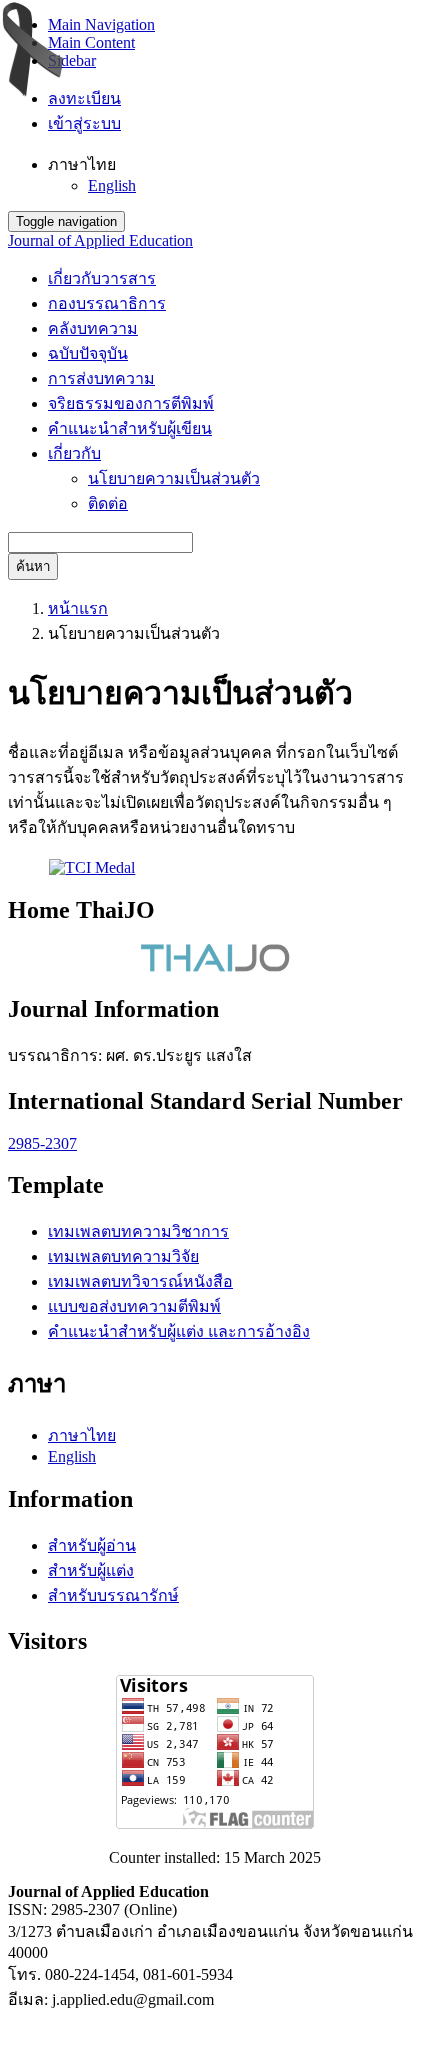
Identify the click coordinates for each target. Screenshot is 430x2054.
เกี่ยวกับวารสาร (102, 278)
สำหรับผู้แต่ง (91, 1570)
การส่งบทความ (101, 378)
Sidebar (72, 60)
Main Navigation (101, 24)
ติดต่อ (108, 503)
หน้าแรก (78, 608)
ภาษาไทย (82, 1435)
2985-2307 (42, 1143)
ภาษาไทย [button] (82, 164)
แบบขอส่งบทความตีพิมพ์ (134, 1306)
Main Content (91, 42)
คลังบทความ (93, 328)
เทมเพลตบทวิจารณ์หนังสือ (140, 1281)
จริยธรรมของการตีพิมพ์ (131, 403)
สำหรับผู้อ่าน (92, 1545)
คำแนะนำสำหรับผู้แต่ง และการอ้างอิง (179, 1331)
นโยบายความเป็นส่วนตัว (174, 478)
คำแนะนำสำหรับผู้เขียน (130, 428)
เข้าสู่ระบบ (84, 123)
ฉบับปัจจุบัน (88, 353)
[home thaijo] (215, 966)
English (112, 185)
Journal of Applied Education (100, 240)
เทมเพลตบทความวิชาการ (138, 1231)
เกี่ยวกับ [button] (74, 453)
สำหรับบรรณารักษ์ (113, 1595)
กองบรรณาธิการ (107, 303)
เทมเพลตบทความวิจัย (123, 1256)
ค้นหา (33, 566)
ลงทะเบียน (84, 98)
